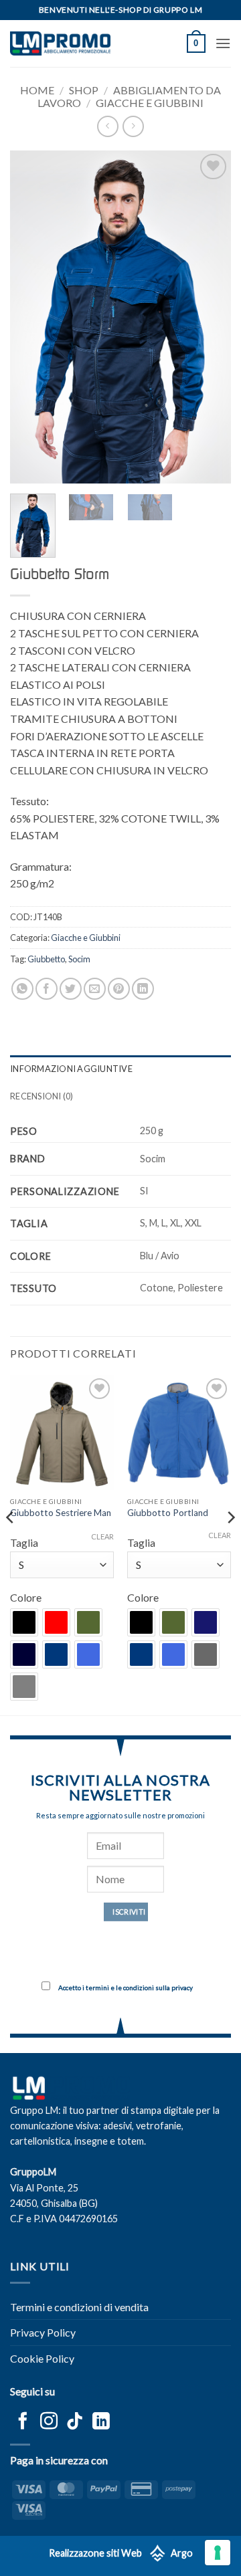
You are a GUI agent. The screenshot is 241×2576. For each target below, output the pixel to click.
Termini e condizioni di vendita (79, 2307)
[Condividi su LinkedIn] (143, 989)
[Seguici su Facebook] (23, 2422)
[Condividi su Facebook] (47, 989)
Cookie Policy (42, 2358)
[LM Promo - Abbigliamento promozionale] (60, 43)
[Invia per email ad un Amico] (95, 989)
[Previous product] (133, 126)
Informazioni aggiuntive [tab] (71, 1069)
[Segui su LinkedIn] (101, 2422)
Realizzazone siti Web (95, 2553)
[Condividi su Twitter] (71, 989)
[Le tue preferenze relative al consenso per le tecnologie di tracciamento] (218, 2553)
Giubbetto (46, 959)
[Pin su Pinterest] (119, 989)
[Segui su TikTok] (75, 2422)
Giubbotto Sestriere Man (61, 1513)
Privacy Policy (43, 2332)
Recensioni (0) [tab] (42, 1096)
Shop (84, 90)
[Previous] (31, 317)
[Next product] (107, 126)
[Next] (210, 317)
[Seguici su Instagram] (49, 2422)
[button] (196, 43)
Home (37, 90)
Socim (79, 959)
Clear (102, 1536)
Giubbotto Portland (168, 1513)
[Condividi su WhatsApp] (22, 989)
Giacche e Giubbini (150, 103)
